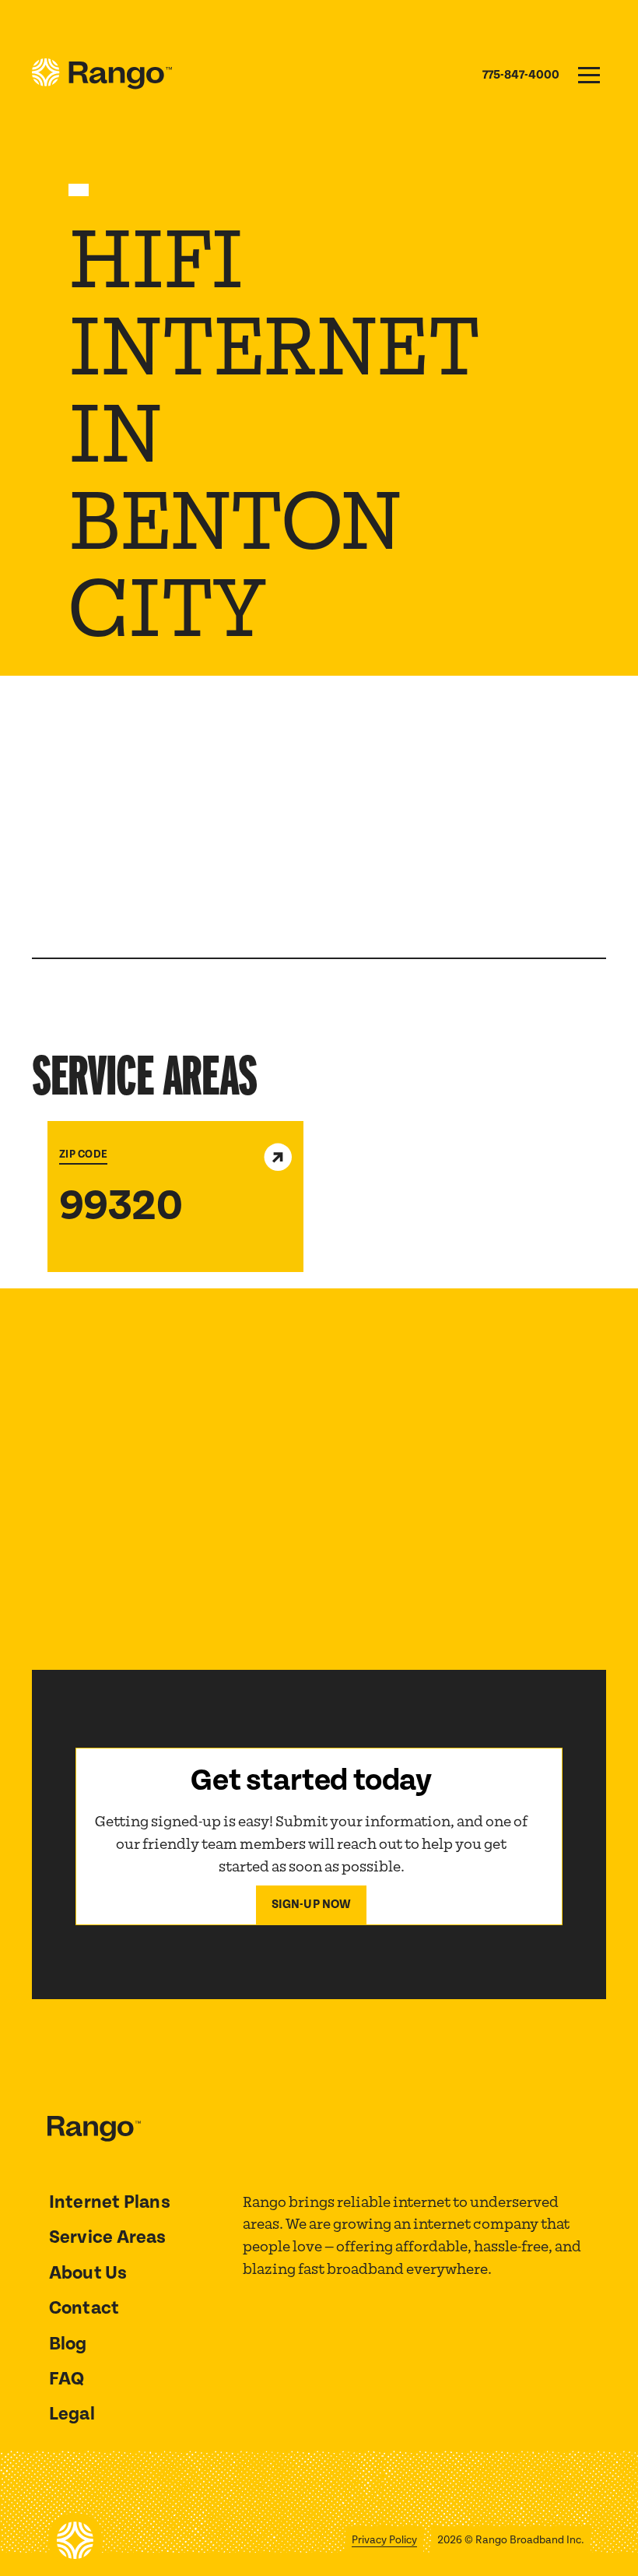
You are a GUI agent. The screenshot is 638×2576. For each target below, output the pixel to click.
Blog (68, 2344)
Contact (84, 2308)
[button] (589, 75)
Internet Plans (110, 2202)
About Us (88, 2273)
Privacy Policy (384, 2540)
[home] (102, 75)
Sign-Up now (312, 1905)
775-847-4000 (521, 75)
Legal (72, 2414)
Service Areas (108, 2237)
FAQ (67, 2379)
